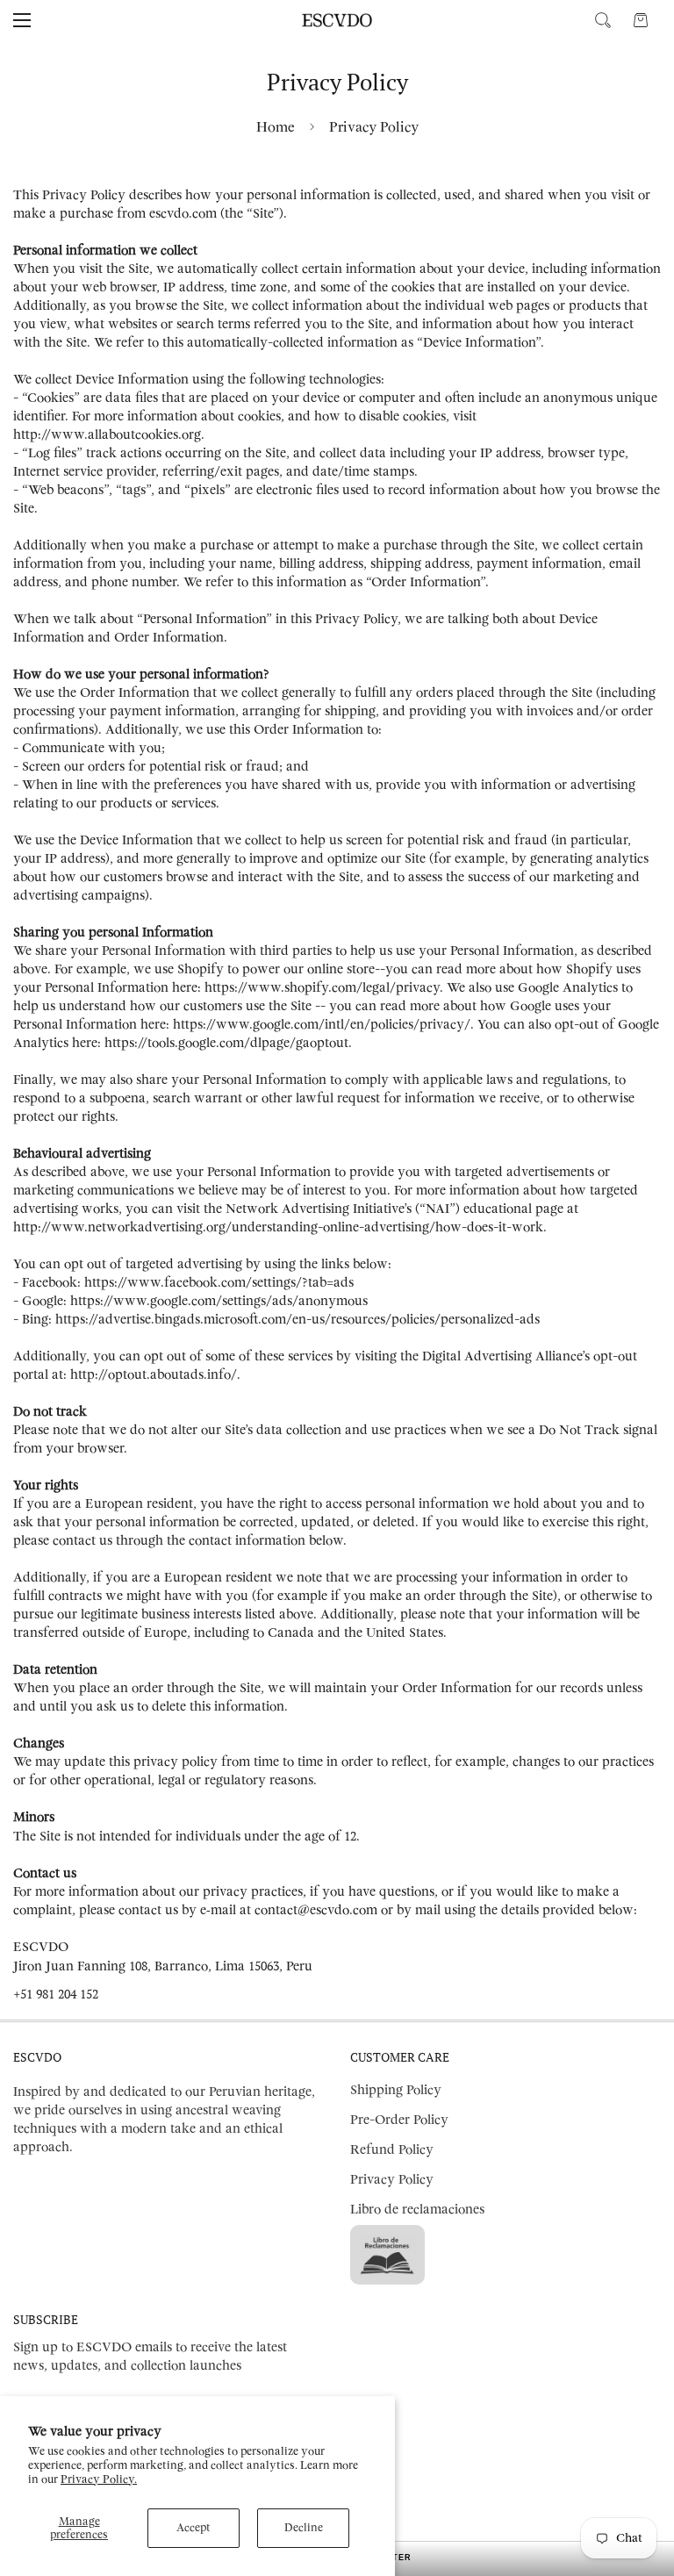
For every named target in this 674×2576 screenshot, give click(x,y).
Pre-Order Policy (399, 2120)
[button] (641, 20)
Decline (304, 2528)
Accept (194, 2528)
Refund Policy (392, 2150)
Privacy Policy (392, 2180)
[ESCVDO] (337, 20)
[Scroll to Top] (640, 2480)
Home (276, 127)
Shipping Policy (396, 2090)
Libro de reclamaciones (417, 2210)
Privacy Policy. (99, 2479)
